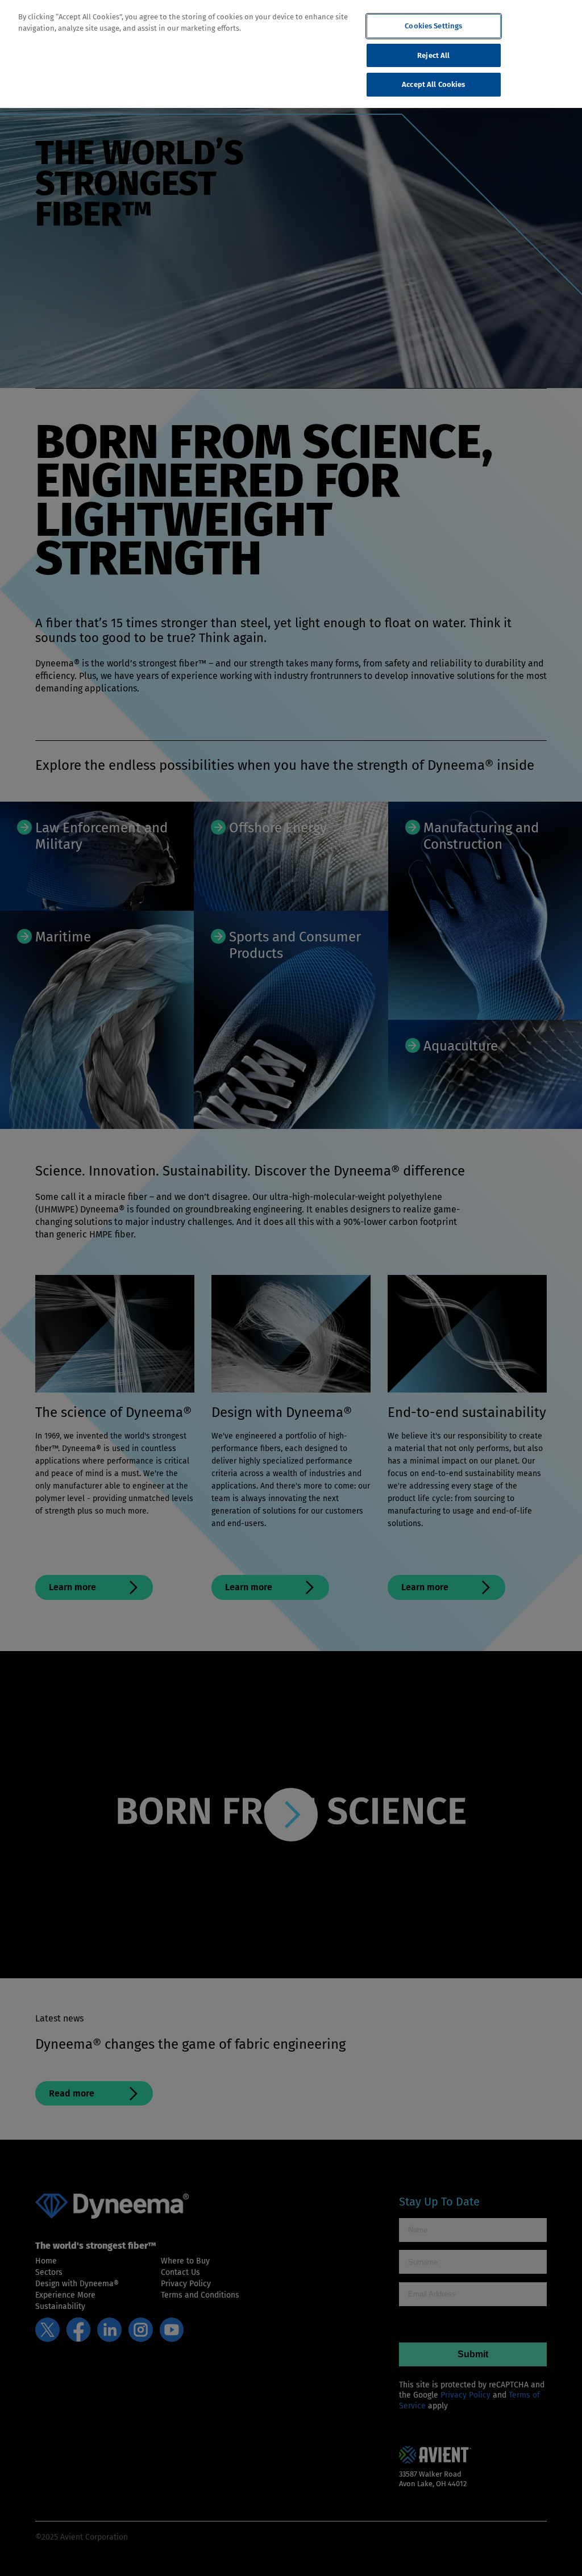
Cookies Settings (433, 26)
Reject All (433, 55)
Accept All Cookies (433, 84)
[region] (291, 54)
